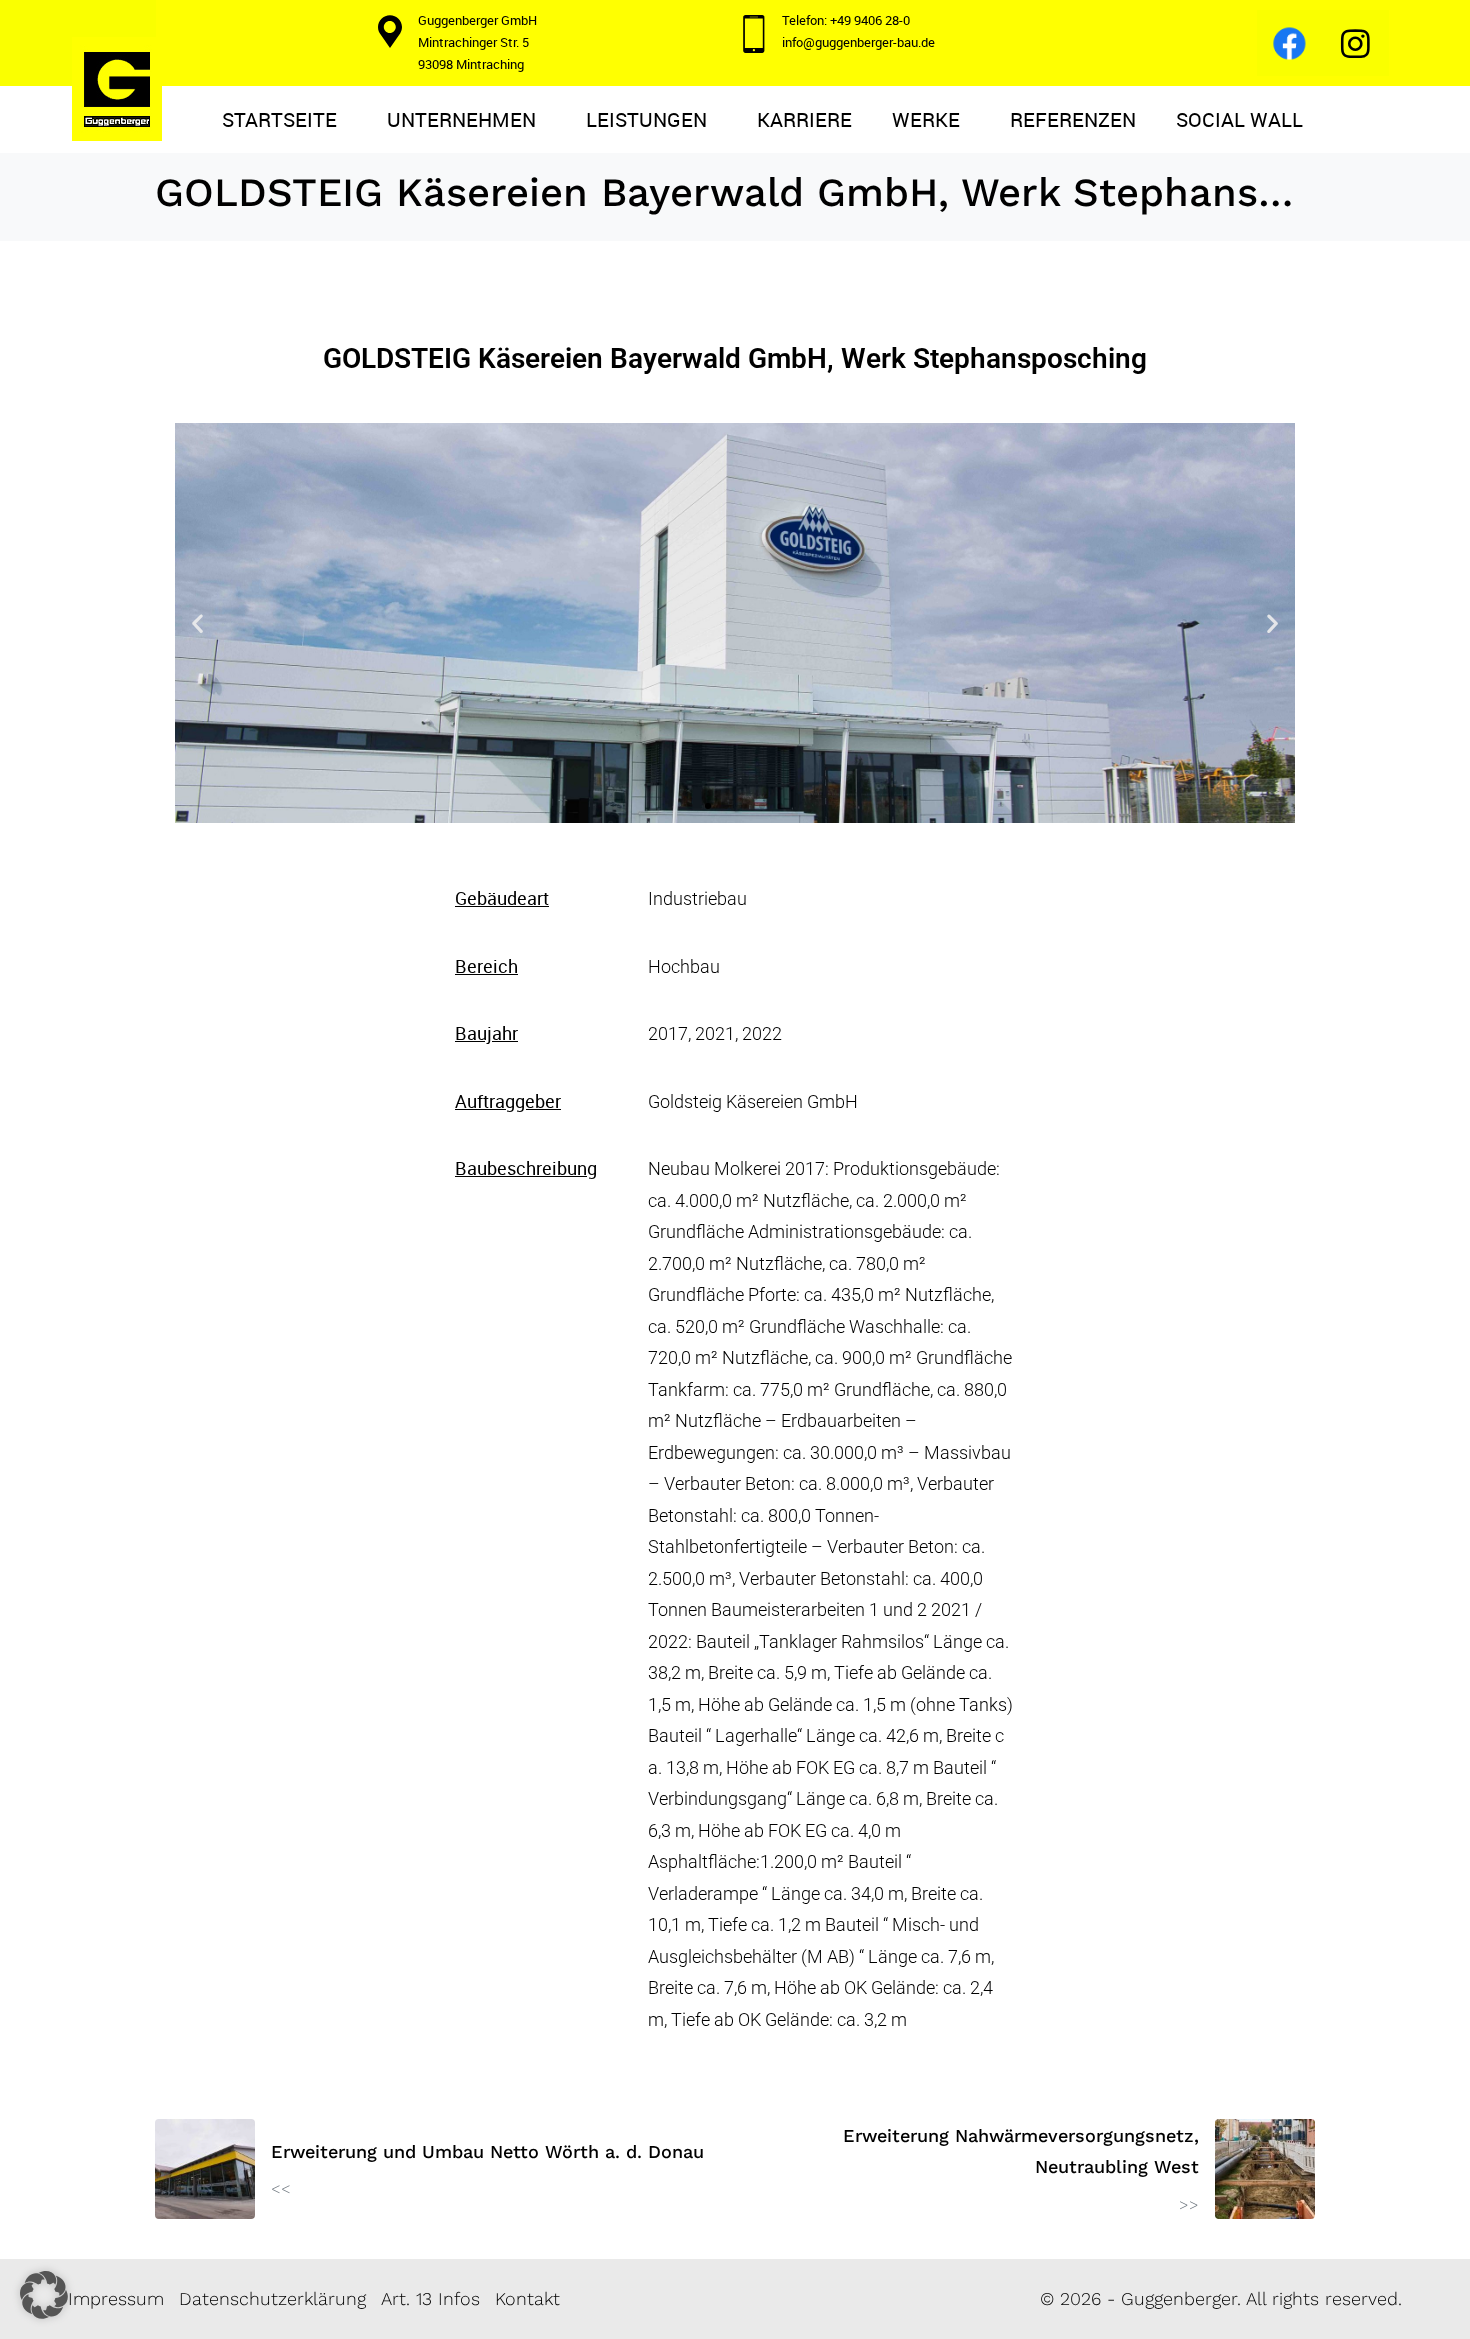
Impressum (116, 2298)
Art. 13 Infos (430, 2298)
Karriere (804, 119)
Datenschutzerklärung (272, 2298)
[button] (197, 623)
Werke (926, 119)
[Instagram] (1356, 43)
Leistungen (646, 119)
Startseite (279, 119)
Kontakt (527, 2298)
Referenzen (1073, 119)
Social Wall (1239, 119)
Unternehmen (461, 119)
